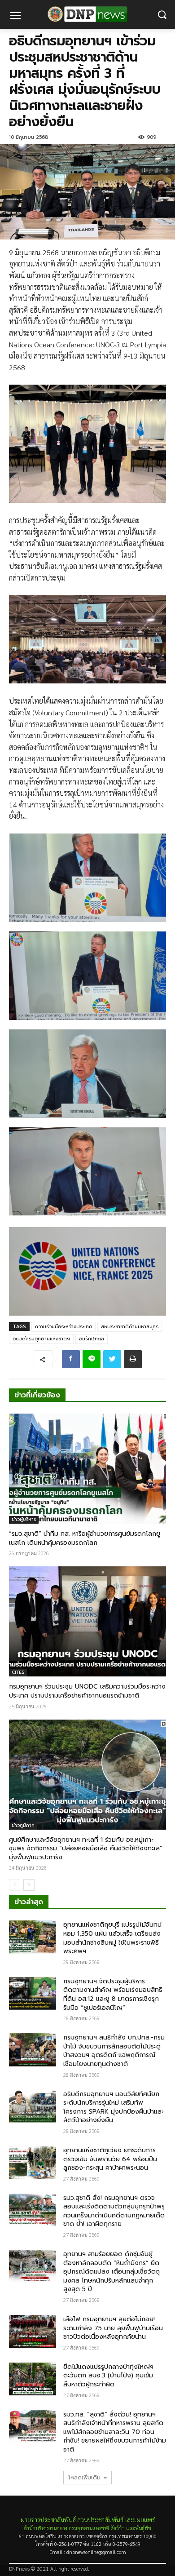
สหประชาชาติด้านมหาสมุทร (130, 1327)
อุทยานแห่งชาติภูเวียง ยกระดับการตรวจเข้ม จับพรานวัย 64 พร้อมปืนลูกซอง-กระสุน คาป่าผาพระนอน (110, 2159)
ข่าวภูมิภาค (23, 1825)
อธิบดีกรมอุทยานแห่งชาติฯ (41, 1339)
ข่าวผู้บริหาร (24, 1519)
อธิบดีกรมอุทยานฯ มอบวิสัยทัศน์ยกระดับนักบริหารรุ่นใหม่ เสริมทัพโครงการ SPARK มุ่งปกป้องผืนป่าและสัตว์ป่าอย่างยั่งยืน (114, 2107)
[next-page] (29, 1885)
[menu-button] (15, 17)
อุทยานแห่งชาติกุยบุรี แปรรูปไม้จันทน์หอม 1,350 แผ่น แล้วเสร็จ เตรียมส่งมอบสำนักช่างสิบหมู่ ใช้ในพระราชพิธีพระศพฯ (112, 1938)
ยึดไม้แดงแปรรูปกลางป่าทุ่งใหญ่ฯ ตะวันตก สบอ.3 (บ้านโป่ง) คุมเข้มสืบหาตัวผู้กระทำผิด (108, 2376)
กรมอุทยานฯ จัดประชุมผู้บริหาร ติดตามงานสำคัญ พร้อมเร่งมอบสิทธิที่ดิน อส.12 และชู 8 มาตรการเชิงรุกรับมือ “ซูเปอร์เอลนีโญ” (113, 1995)
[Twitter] (112, 1359)
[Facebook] (71, 1359)
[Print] (133, 1359)
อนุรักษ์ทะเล (92, 1339)
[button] (162, 15)
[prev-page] (15, 1885)
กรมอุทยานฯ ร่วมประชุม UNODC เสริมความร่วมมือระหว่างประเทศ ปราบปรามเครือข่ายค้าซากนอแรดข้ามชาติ (87, 1691)
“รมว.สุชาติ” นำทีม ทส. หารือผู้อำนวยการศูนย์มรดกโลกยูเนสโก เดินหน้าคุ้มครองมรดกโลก (85, 1538)
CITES (18, 1672)
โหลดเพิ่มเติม (84, 2478)
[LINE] (92, 1359)
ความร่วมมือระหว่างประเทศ (63, 1327)
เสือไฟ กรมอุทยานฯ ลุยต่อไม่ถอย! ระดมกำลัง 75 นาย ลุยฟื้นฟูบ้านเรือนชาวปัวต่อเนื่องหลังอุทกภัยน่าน (113, 2328)
